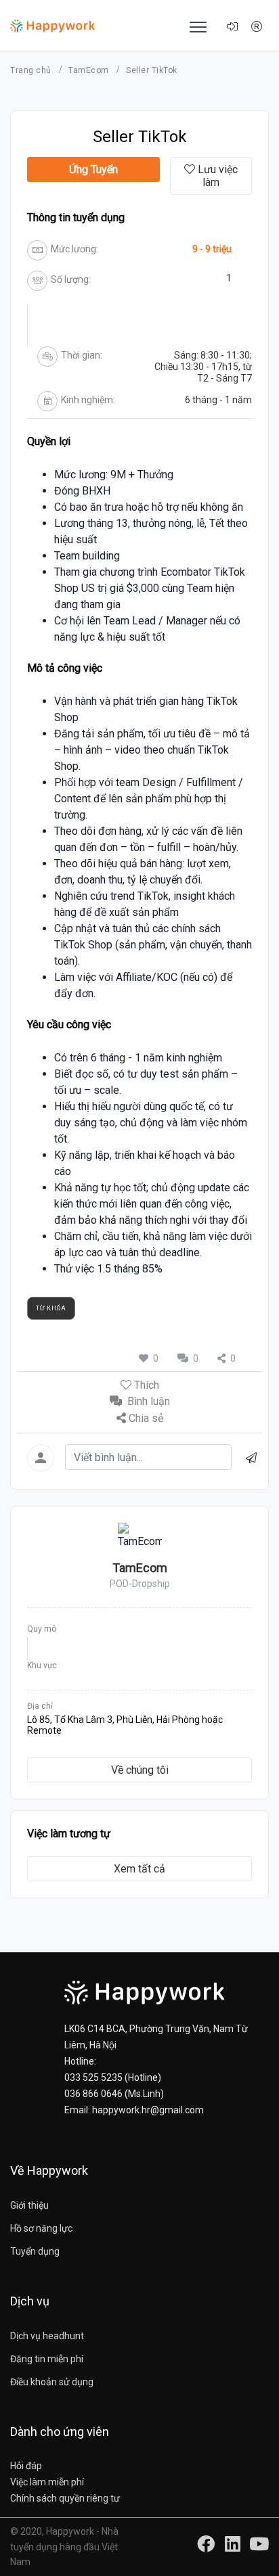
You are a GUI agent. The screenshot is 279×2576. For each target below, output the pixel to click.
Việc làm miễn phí (47, 2482)
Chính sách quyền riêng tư (65, 2498)
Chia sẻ (146, 1418)
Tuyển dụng (35, 2251)
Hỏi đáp (26, 2466)
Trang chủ (32, 70)
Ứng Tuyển (93, 169)
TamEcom (90, 70)
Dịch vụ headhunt (47, 2336)
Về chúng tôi (140, 1770)
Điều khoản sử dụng (52, 2382)
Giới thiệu (29, 2205)
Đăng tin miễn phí (47, 2359)
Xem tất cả (139, 1869)
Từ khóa (51, 1308)
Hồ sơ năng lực (41, 2228)
